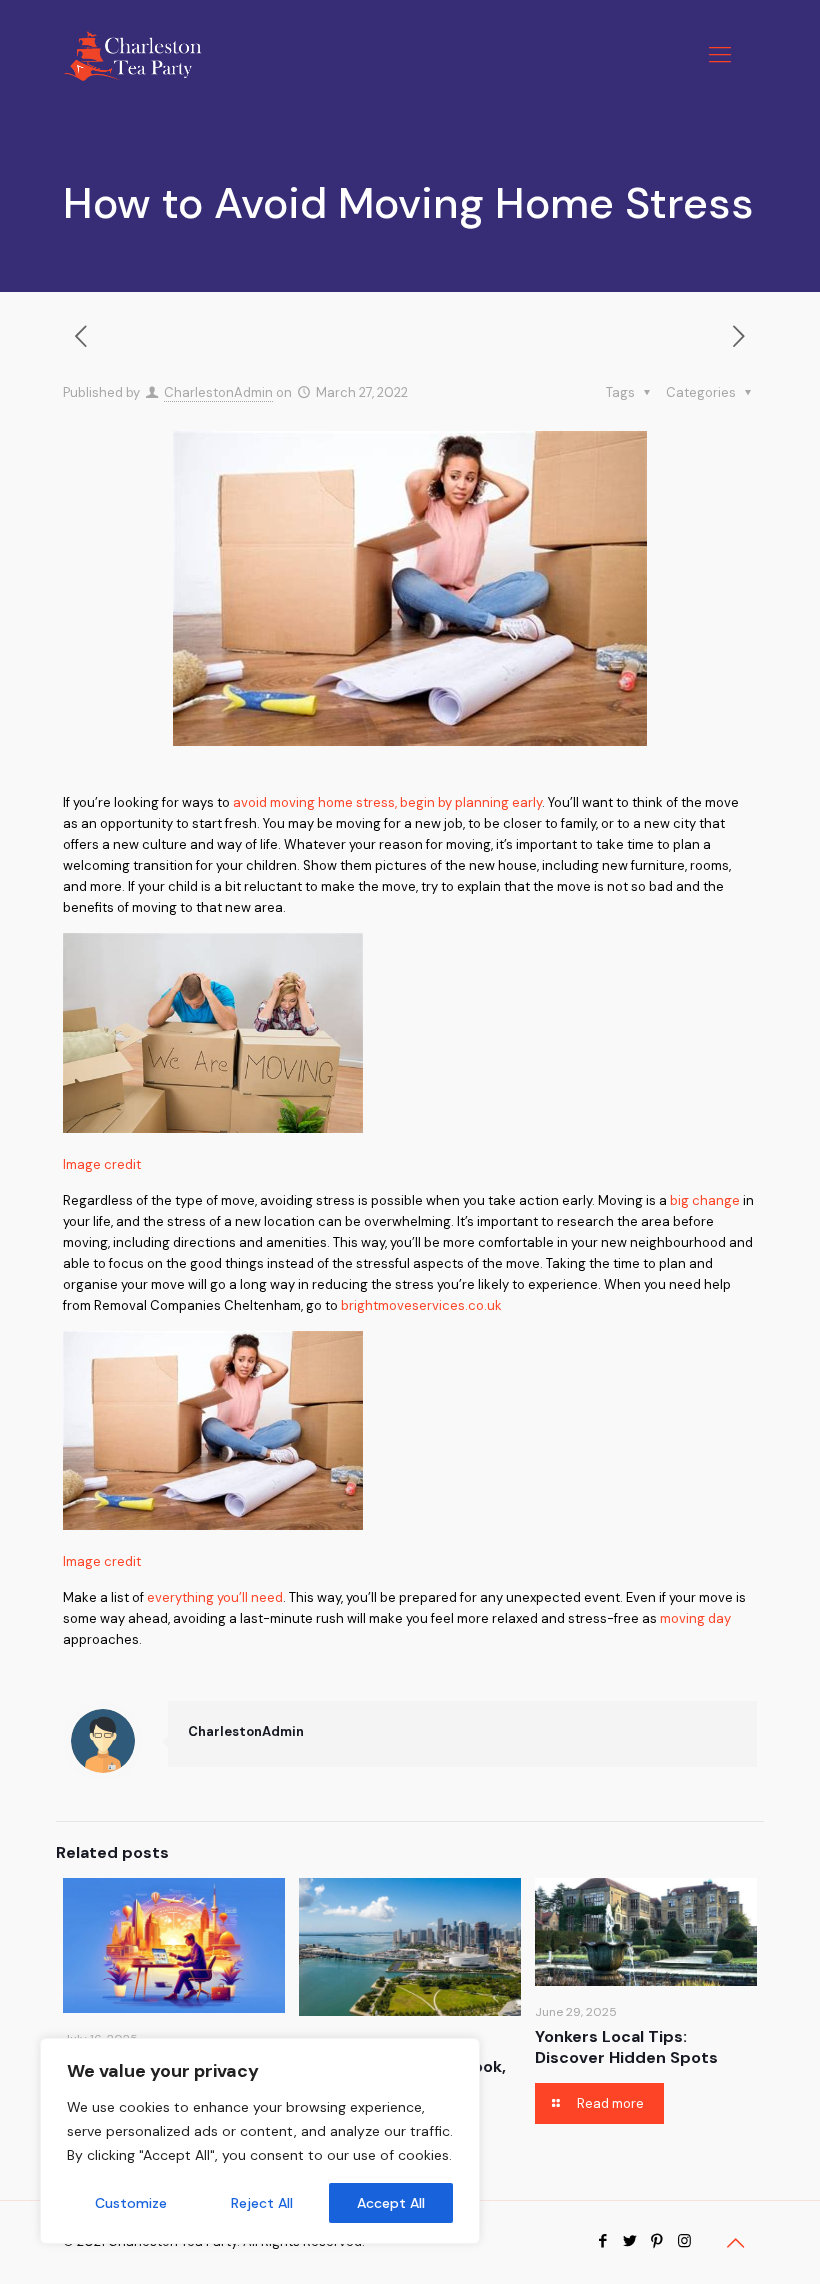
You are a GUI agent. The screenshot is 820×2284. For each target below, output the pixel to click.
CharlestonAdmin (218, 392)
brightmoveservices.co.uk (421, 1305)
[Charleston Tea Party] (132, 55)
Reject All (262, 2203)
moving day (695, 1618)
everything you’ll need (215, 1597)
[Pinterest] (657, 2241)
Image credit (102, 1164)
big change (705, 1200)
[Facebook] (603, 2241)
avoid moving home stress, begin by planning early (387, 802)
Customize (131, 2203)
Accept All (391, 2203)
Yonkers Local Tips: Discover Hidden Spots (626, 2047)
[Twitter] (630, 2241)
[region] (260, 2141)
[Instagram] (684, 2241)
